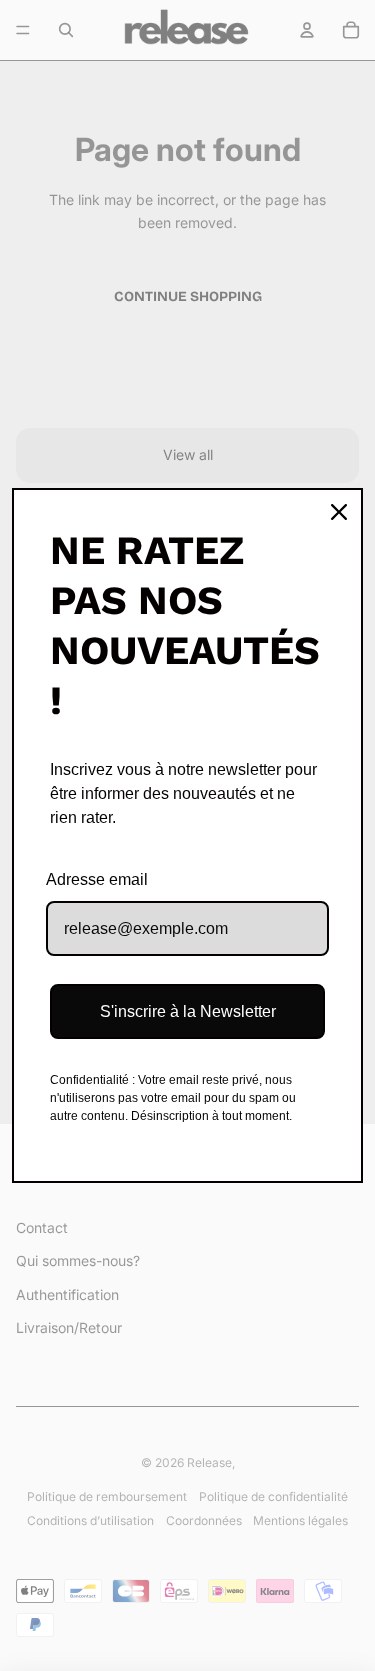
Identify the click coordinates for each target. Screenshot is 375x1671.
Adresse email (97, 879)
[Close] (339, 512)
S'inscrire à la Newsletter (188, 1011)
